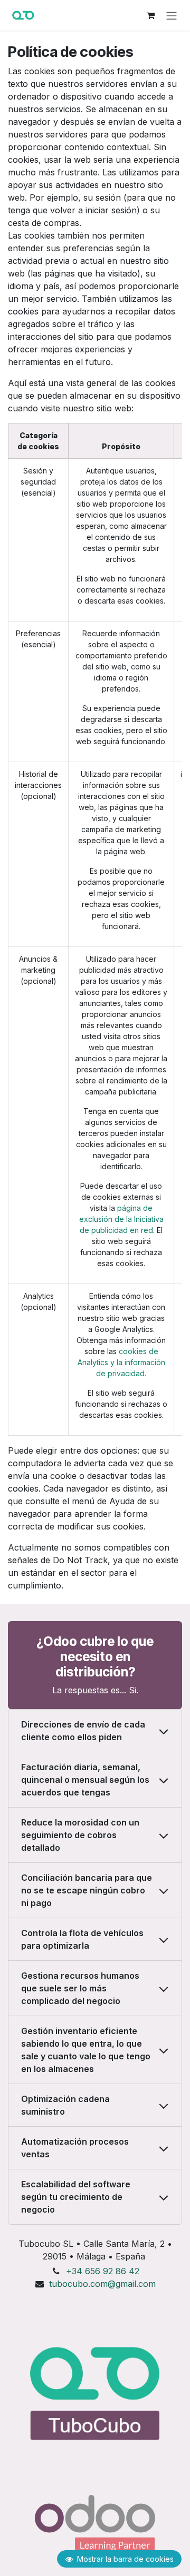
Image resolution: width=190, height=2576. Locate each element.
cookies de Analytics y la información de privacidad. (121, 1362)
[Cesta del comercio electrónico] (150, 15)
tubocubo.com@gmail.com (102, 2284)
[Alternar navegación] (172, 15)
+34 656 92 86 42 (103, 2271)
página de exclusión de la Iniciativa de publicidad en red (121, 1219)
